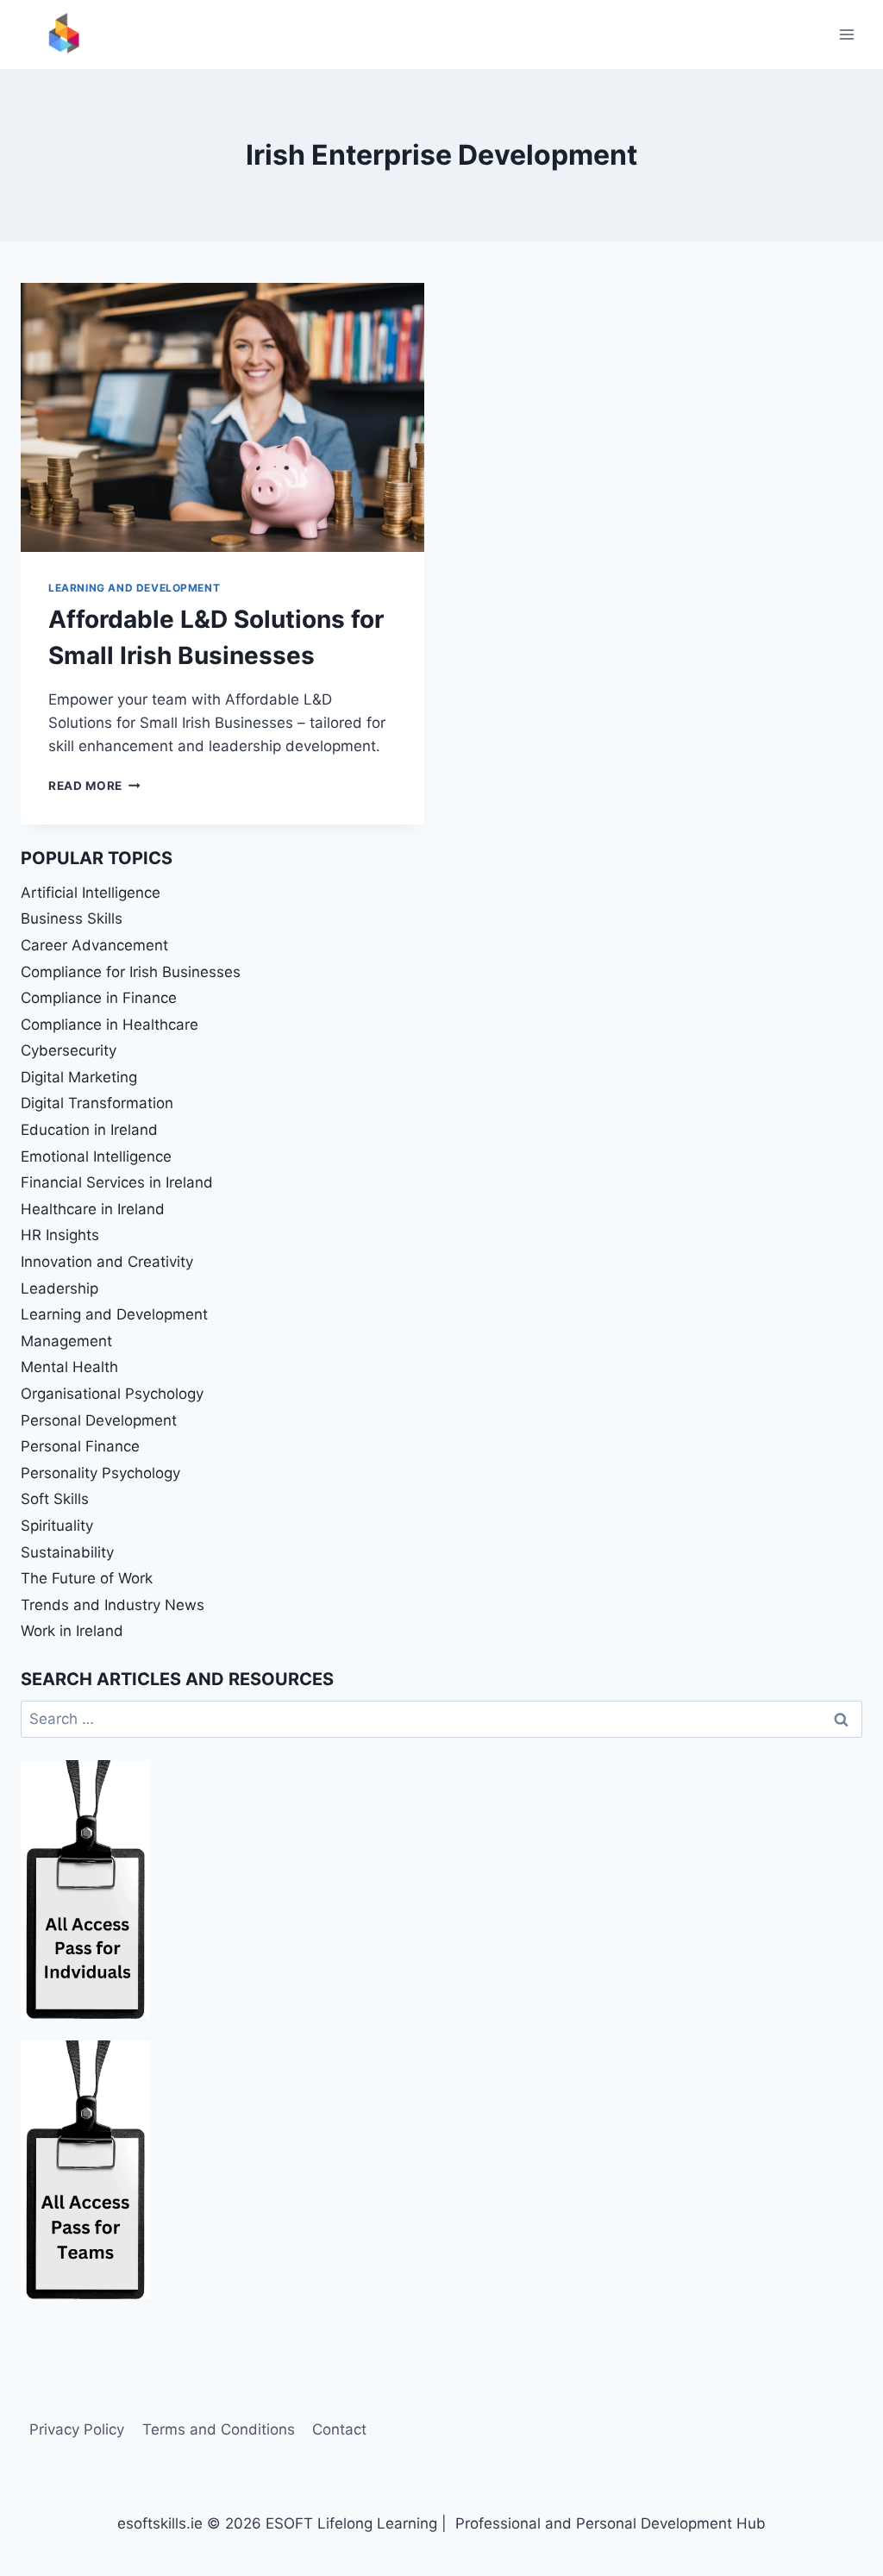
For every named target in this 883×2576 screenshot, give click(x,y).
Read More (94, 786)
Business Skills (72, 918)
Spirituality (57, 1526)
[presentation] (222, 417)
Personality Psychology (100, 1473)
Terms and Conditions (219, 2429)
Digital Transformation (97, 1103)
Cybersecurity (69, 1050)
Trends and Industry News (113, 1605)
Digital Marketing (79, 1077)
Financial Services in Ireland (117, 1182)
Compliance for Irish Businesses (131, 972)
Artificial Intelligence (91, 893)
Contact (339, 2429)
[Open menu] (846, 34)
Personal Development (99, 1420)
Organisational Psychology (112, 1394)
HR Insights (60, 1235)
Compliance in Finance (99, 998)
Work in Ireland (72, 1631)
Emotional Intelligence (96, 1156)
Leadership (59, 1288)
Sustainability (67, 1552)
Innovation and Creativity (107, 1262)
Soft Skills (55, 1499)
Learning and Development (134, 588)
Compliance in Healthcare (110, 1025)
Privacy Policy (77, 2429)
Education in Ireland (89, 1130)
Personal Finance (80, 1446)
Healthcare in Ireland (93, 1209)
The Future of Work (87, 1578)
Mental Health (69, 1367)
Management (66, 1341)
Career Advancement (94, 945)
